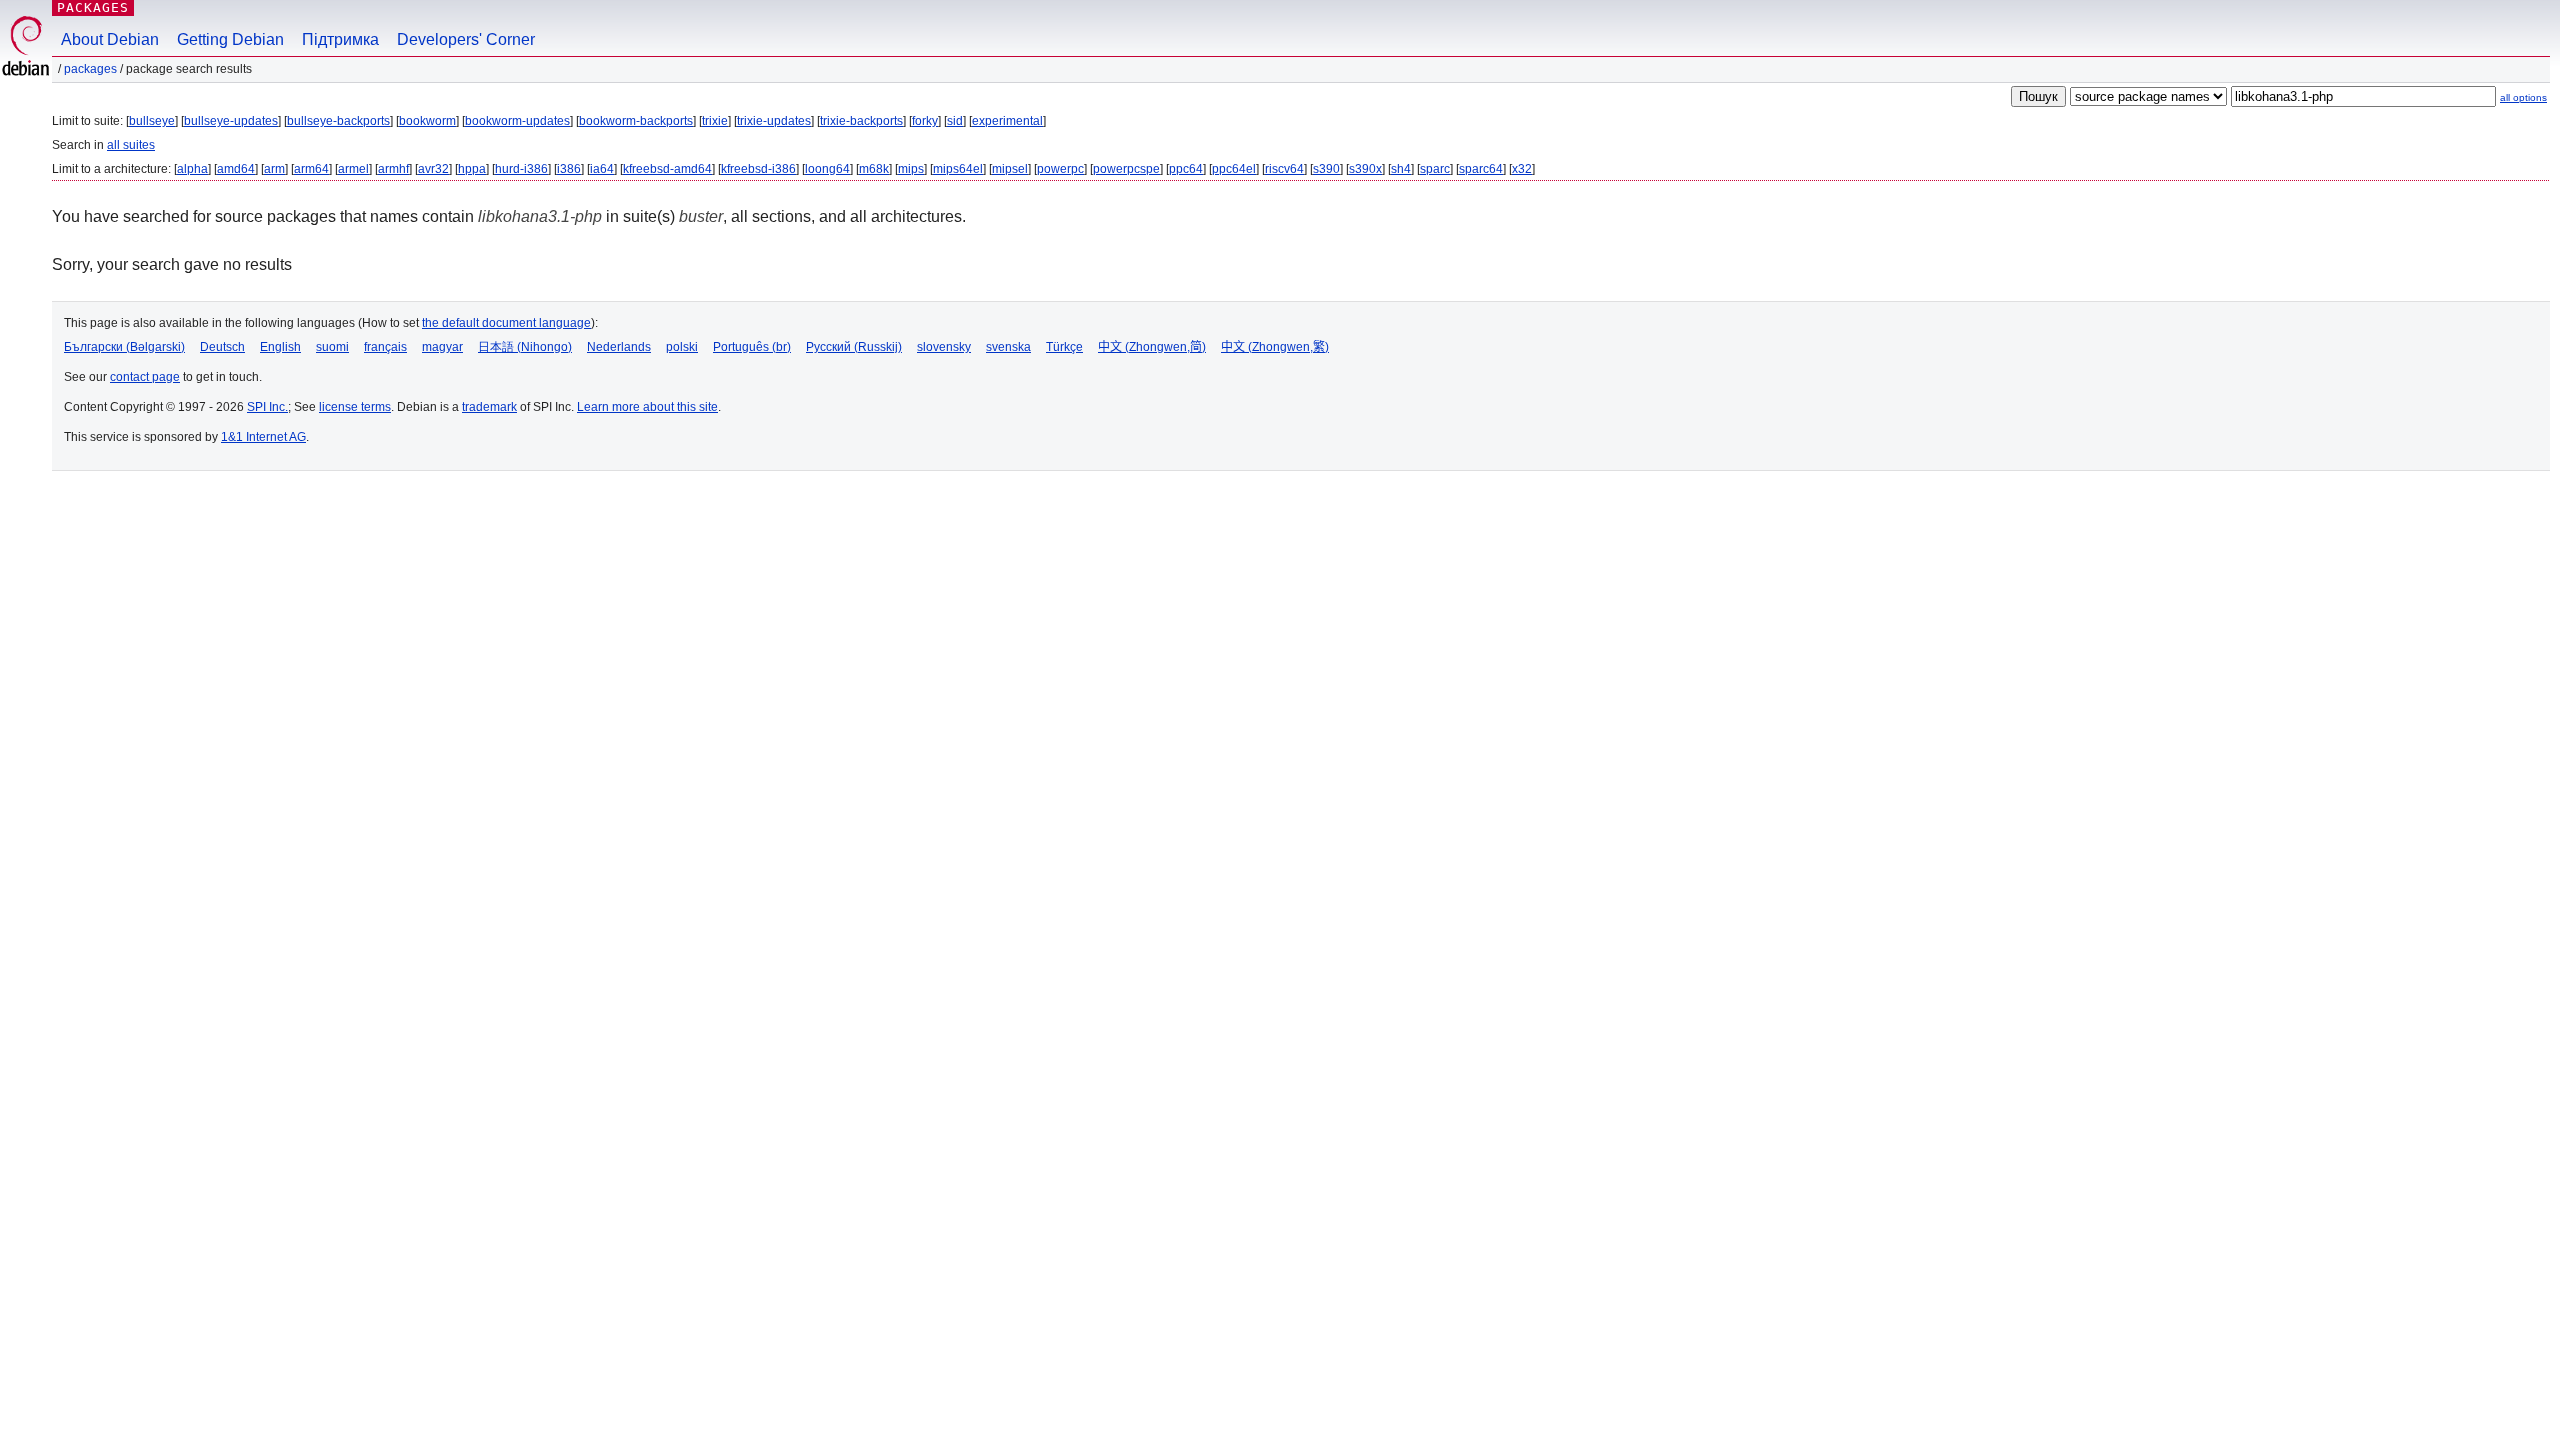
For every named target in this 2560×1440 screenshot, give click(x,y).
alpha (192, 169)
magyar (442, 347)
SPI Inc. (267, 407)
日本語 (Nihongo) (525, 347)
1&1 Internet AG (263, 437)
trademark (489, 407)
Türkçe (1064, 347)
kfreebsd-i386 (758, 169)
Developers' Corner (466, 39)
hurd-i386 (521, 169)
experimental (1007, 121)
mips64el (958, 169)
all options (2523, 97)
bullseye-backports (338, 121)
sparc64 (1481, 169)
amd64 (236, 169)
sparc (1435, 169)
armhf (393, 169)
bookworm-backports (636, 121)
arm (274, 169)
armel (353, 169)
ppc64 (1186, 169)
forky (925, 121)
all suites (131, 145)
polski (682, 347)
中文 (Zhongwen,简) (1152, 347)
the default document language (506, 323)
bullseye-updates (231, 121)
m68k (874, 169)
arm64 (311, 169)
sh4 (1401, 169)
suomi (332, 347)
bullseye (152, 121)
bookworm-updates (517, 121)
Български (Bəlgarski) (124, 347)
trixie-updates (774, 121)
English (280, 347)
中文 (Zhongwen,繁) (1275, 347)
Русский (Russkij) (854, 347)
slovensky (944, 347)
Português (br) (752, 347)
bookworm (427, 121)
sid (955, 121)
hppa (472, 169)
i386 (569, 169)
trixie (715, 121)
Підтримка (340, 39)
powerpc (1060, 169)
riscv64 (1284, 169)
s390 (1326, 169)
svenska (1008, 347)
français (385, 347)
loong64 (827, 169)
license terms (355, 407)
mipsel (1010, 169)
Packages (93, 7)
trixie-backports (861, 121)
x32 (1522, 169)
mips (911, 169)
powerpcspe (1126, 169)
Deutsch (222, 347)
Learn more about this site (647, 407)
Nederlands (619, 347)
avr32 (433, 169)
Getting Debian (230, 39)
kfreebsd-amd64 (667, 169)
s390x (1365, 169)
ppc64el (1234, 169)
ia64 (602, 169)
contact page (145, 377)
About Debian (110, 39)
